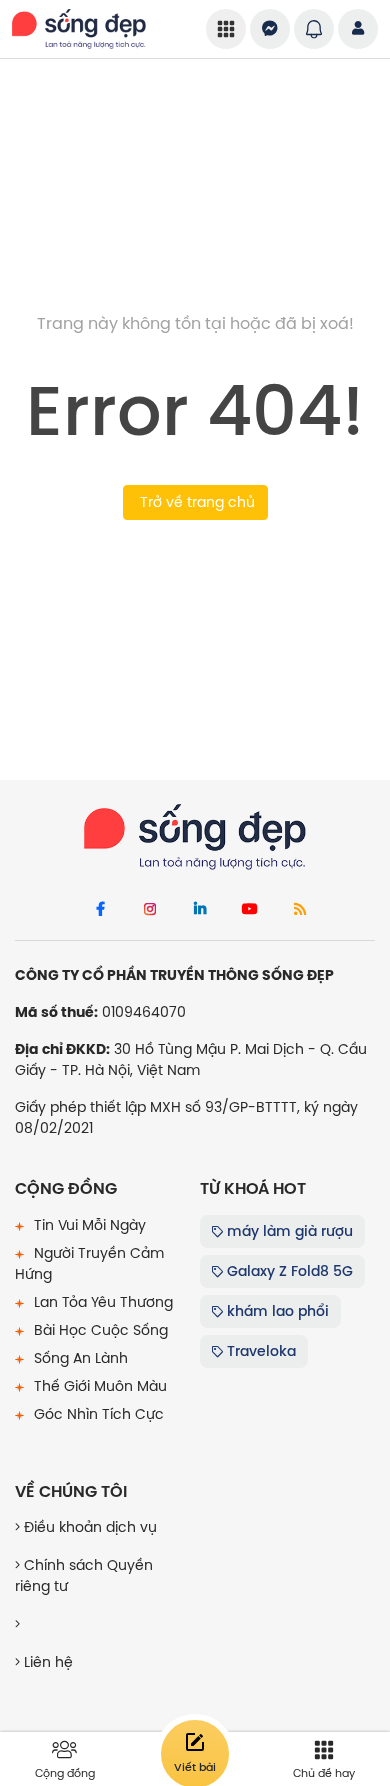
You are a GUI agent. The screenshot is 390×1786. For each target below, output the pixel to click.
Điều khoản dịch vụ (88, 1527)
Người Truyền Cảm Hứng (89, 1263)
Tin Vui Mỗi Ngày (88, 1225)
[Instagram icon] (150, 910)
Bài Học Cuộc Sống (99, 1330)
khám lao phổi (276, 1311)
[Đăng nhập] (358, 29)
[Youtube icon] (250, 910)
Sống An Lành (79, 1358)
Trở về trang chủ (195, 502)
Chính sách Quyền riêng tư (84, 1575)
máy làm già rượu (288, 1231)
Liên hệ (46, 1662)
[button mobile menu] (226, 29)
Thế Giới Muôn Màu (98, 1386)
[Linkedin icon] (200, 910)
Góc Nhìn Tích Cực (97, 1414)
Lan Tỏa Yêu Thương (101, 1302)
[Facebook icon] (100, 910)
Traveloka (259, 1351)
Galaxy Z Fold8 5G (288, 1271)
